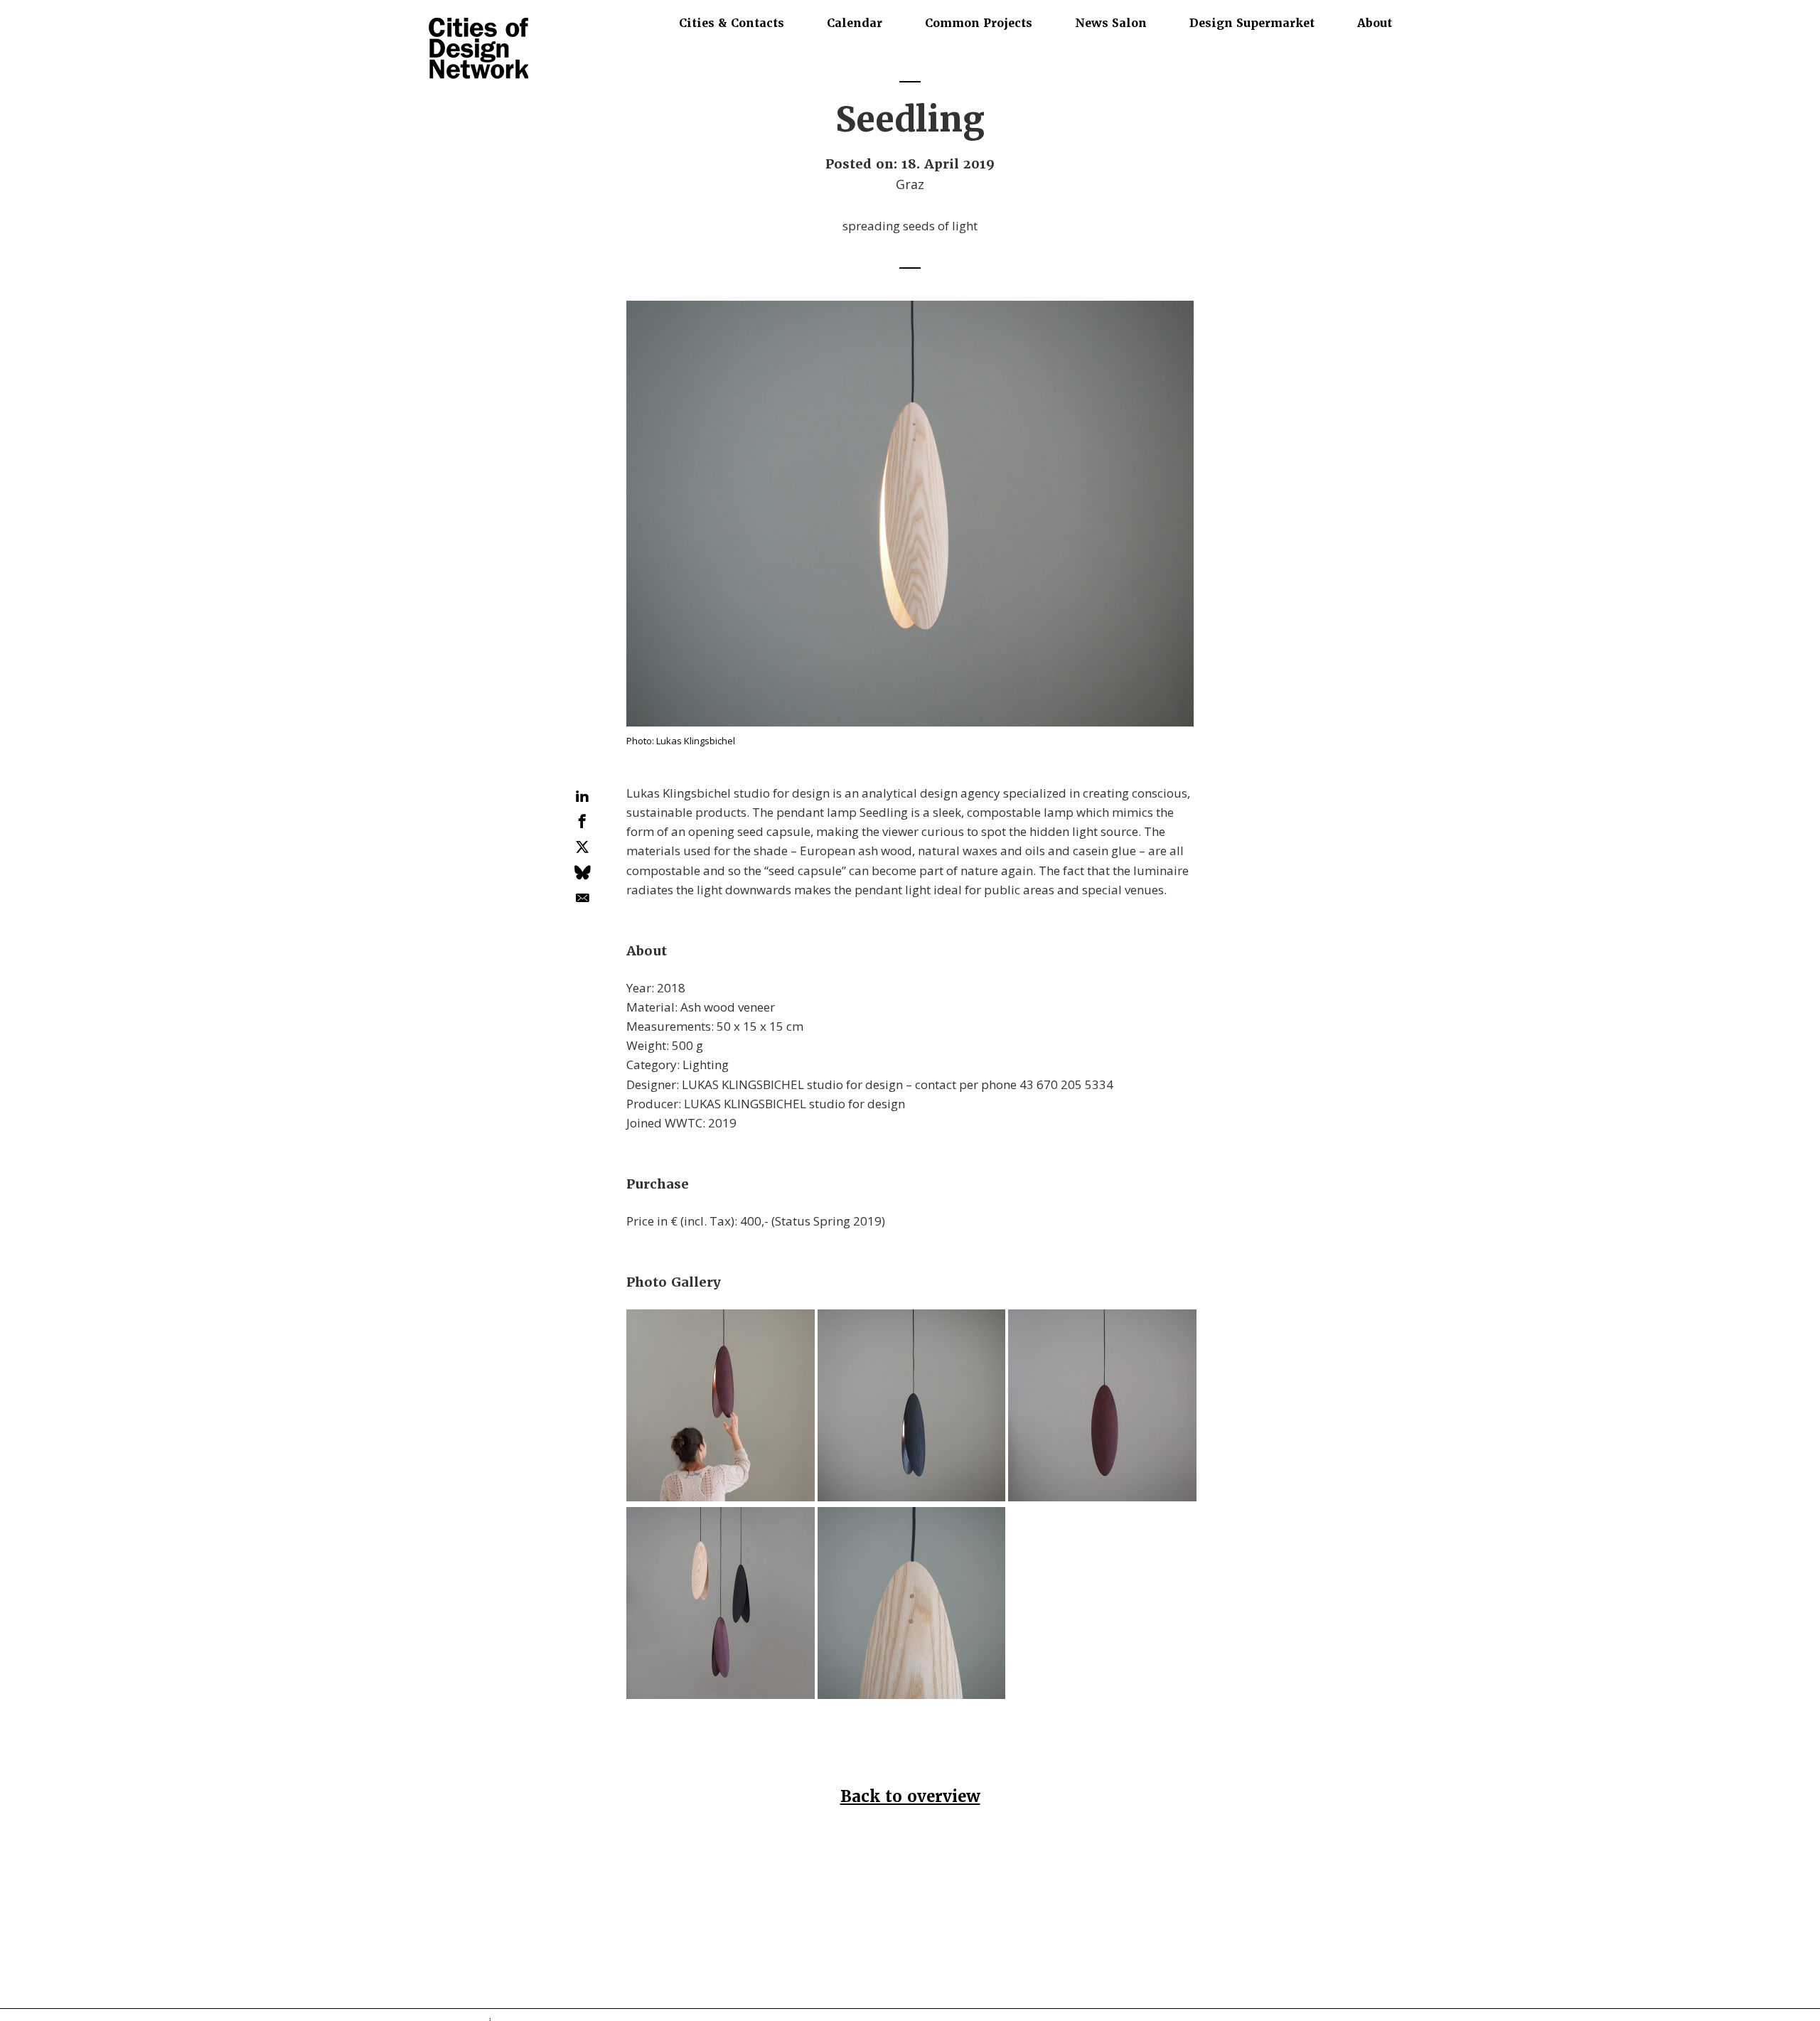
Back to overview (910, 1797)
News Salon (1111, 23)
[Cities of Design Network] (478, 49)
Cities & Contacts (732, 23)
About (1375, 23)
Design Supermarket (1252, 23)
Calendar (855, 23)
